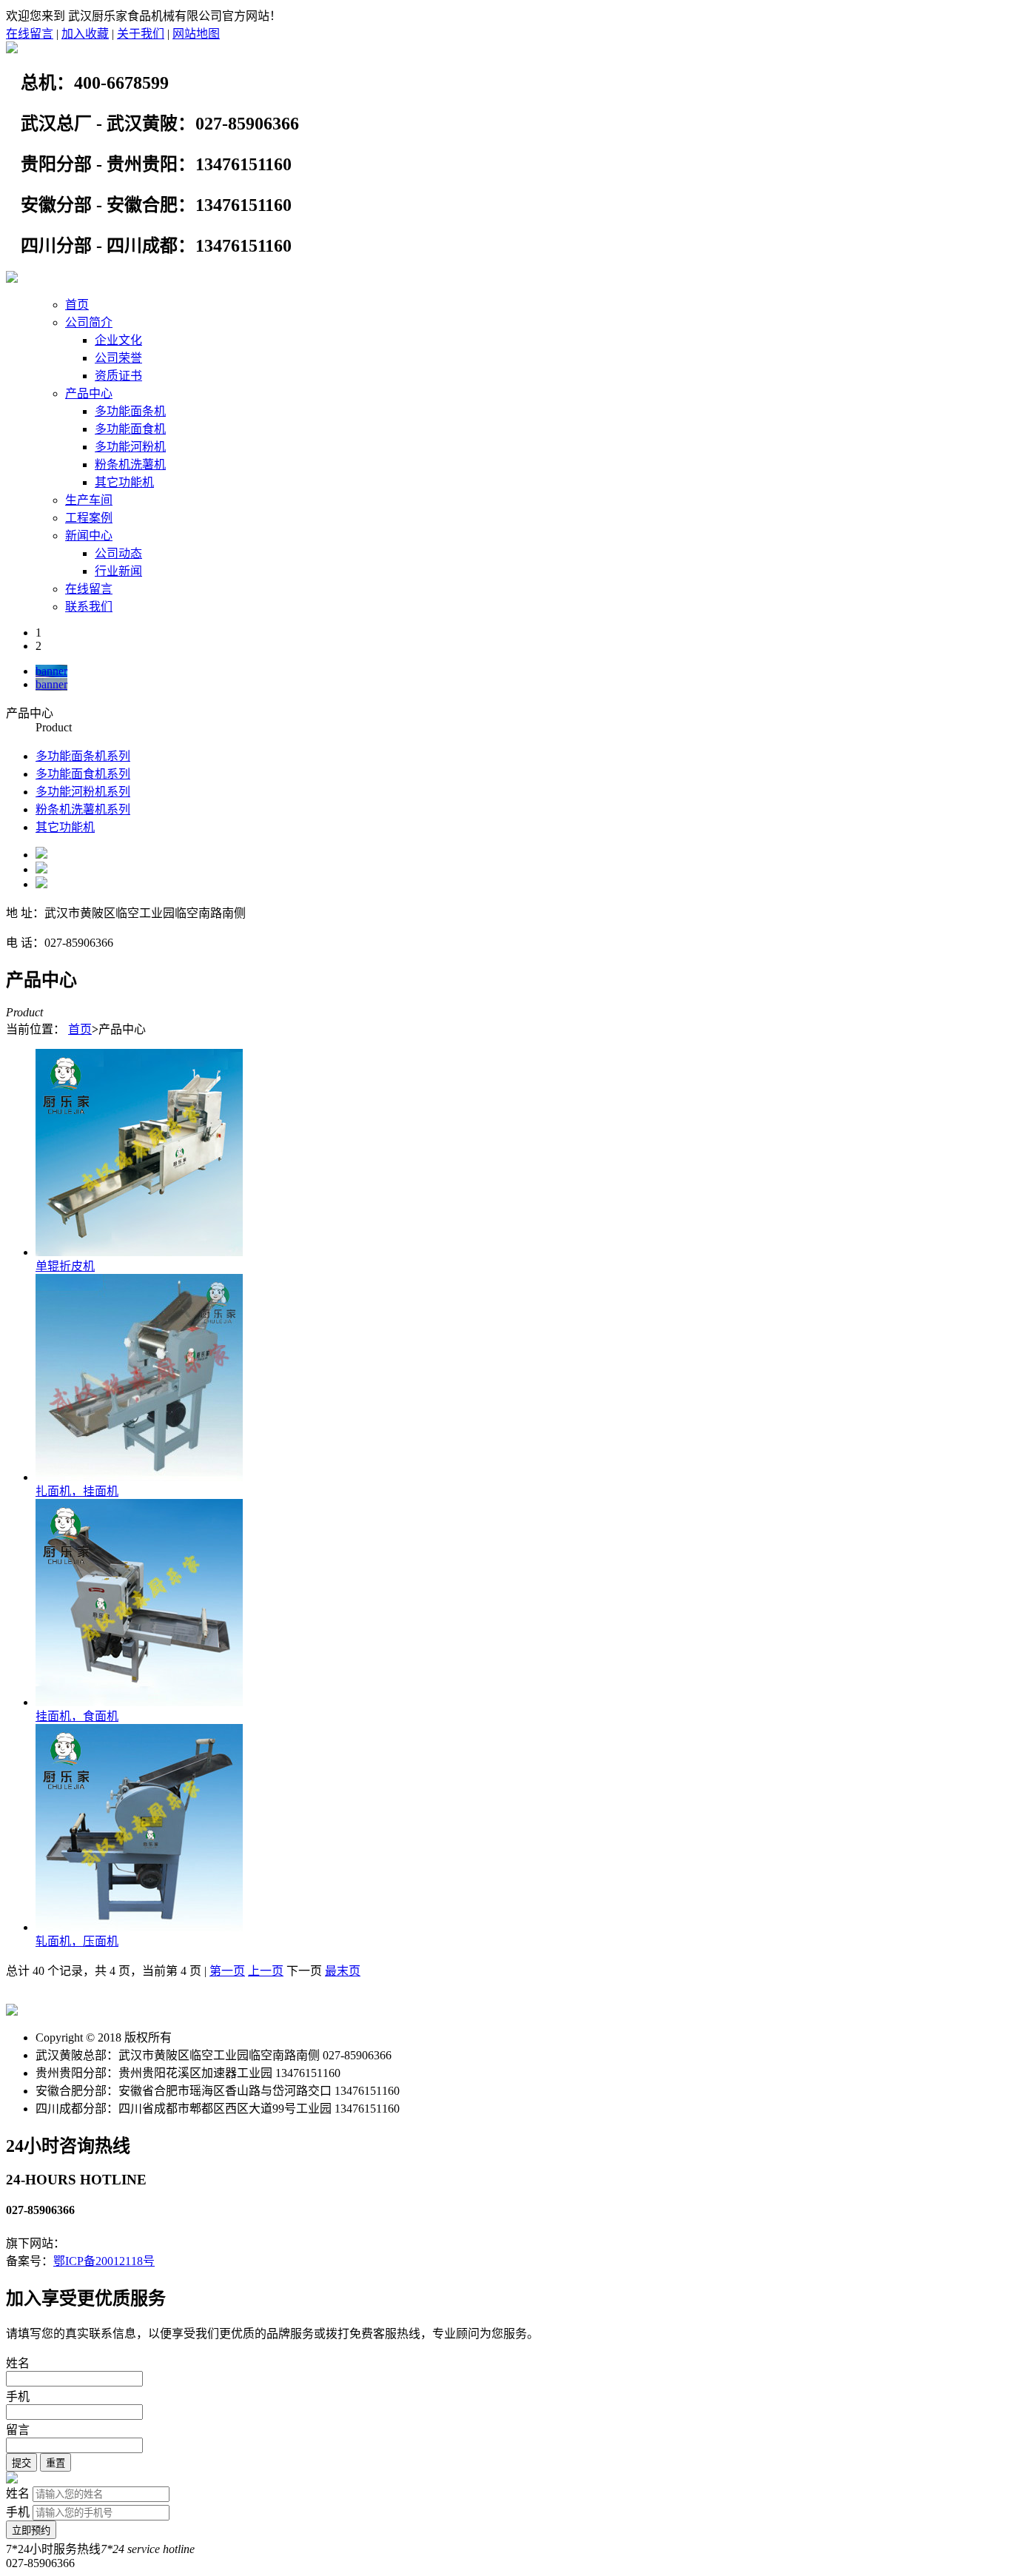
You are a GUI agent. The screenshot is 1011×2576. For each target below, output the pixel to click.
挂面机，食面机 (77, 1716)
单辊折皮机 (65, 1266)
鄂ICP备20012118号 (104, 2261)
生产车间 (89, 500)
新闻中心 (89, 536)
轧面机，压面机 (77, 1941)
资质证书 (118, 376)
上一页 (266, 1971)
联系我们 (89, 607)
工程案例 (89, 518)
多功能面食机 (130, 429)
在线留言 (30, 34)
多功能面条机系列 (83, 756)
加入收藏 (85, 34)
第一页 (227, 1971)
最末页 (343, 1971)
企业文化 (118, 340)
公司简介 (89, 322)
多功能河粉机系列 (83, 792)
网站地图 (196, 34)
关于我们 (141, 34)
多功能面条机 (130, 411)
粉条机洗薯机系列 (83, 809)
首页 (77, 305)
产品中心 (89, 393)
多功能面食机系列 (83, 774)
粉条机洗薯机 (130, 464)
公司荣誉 (118, 358)
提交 (21, 2463)
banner (51, 671)
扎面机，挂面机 (77, 1491)
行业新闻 (118, 571)
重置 (56, 2463)
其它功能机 (124, 482)
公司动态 (118, 553)
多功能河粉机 (130, 447)
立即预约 (31, 2530)
